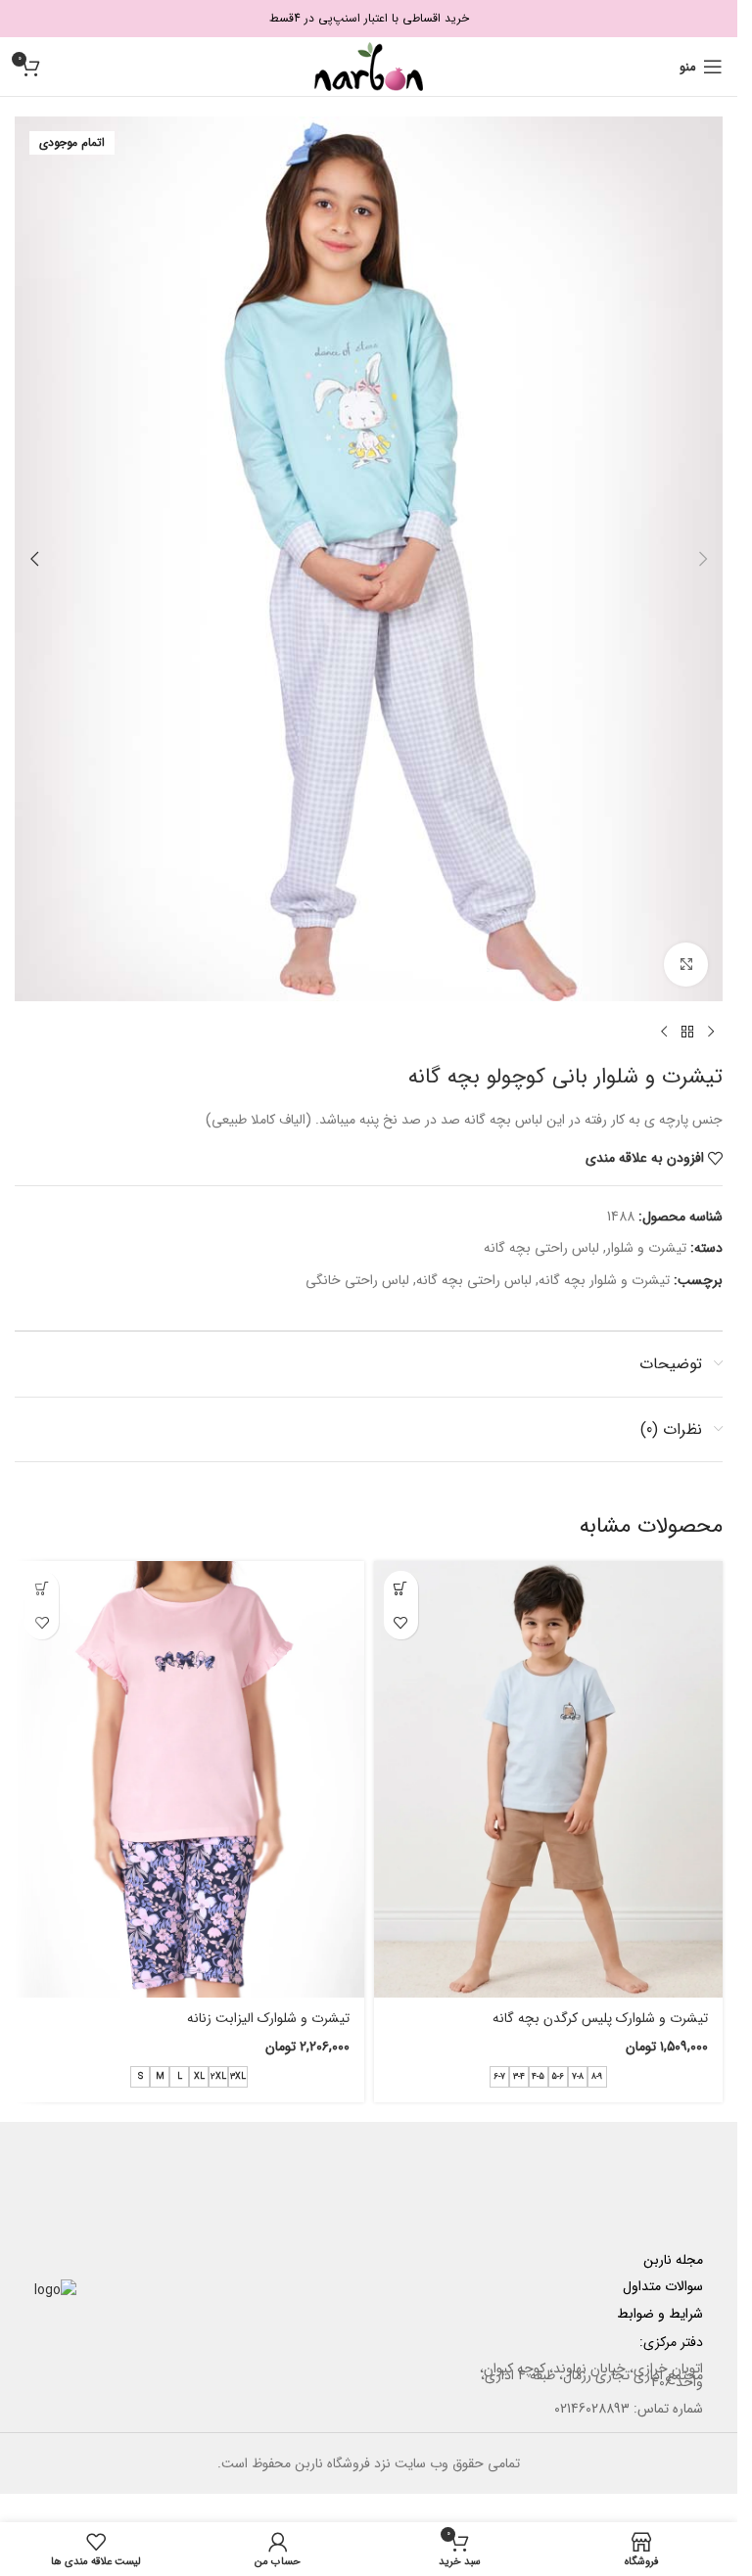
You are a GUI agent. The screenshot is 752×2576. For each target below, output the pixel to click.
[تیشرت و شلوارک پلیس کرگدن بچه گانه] (549, 1779)
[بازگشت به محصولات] (687, 1033)
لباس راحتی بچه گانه (541, 1248)
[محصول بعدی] (664, 1033)
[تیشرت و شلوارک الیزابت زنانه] (189, 1779)
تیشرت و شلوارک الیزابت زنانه (268, 2018)
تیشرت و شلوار (646, 1248)
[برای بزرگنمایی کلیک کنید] (686, 965)
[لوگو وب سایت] (369, 66)
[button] (703, 559)
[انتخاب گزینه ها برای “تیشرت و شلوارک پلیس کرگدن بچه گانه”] (401, 1588)
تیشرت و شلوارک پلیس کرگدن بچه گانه (600, 2018)
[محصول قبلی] (711, 1033)
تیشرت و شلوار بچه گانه (604, 1280)
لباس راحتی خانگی (357, 1280)
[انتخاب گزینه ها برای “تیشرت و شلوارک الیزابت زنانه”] (42, 1588)
